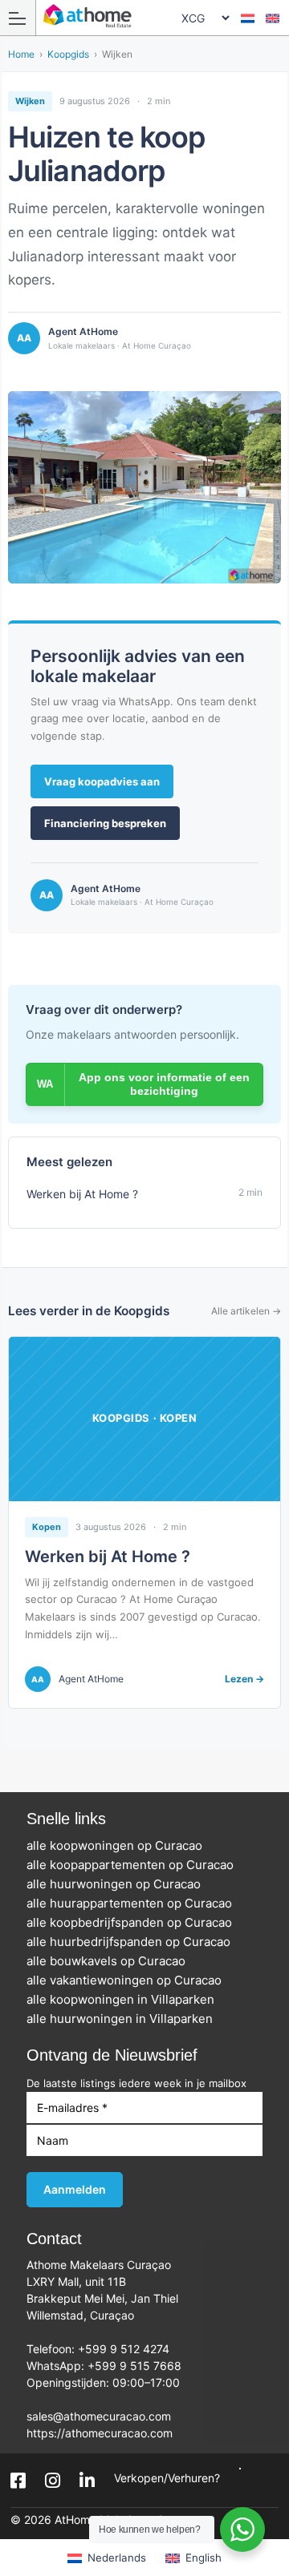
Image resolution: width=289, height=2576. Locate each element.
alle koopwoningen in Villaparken (125, 1999)
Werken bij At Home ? (108, 1557)
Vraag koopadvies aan (102, 781)
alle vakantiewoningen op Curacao (129, 1980)
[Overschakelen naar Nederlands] (248, 18)
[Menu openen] (18, 18)
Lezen (244, 1679)
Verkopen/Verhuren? (167, 2478)
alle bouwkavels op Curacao (111, 1961)
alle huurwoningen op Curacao (118, 1884)
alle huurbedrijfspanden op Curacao (133, 1942)
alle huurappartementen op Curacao (134, 1903)
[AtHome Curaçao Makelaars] (149, 17)
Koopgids (68, 55)
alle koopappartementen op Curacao (135, 1865)
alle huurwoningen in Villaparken (124, 2019)
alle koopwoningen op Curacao (119, 1845)
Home (21, 55)
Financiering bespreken (105, 823)
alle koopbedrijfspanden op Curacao (134, 1922)
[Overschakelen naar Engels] (273, 18)
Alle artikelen (246, 1311)
